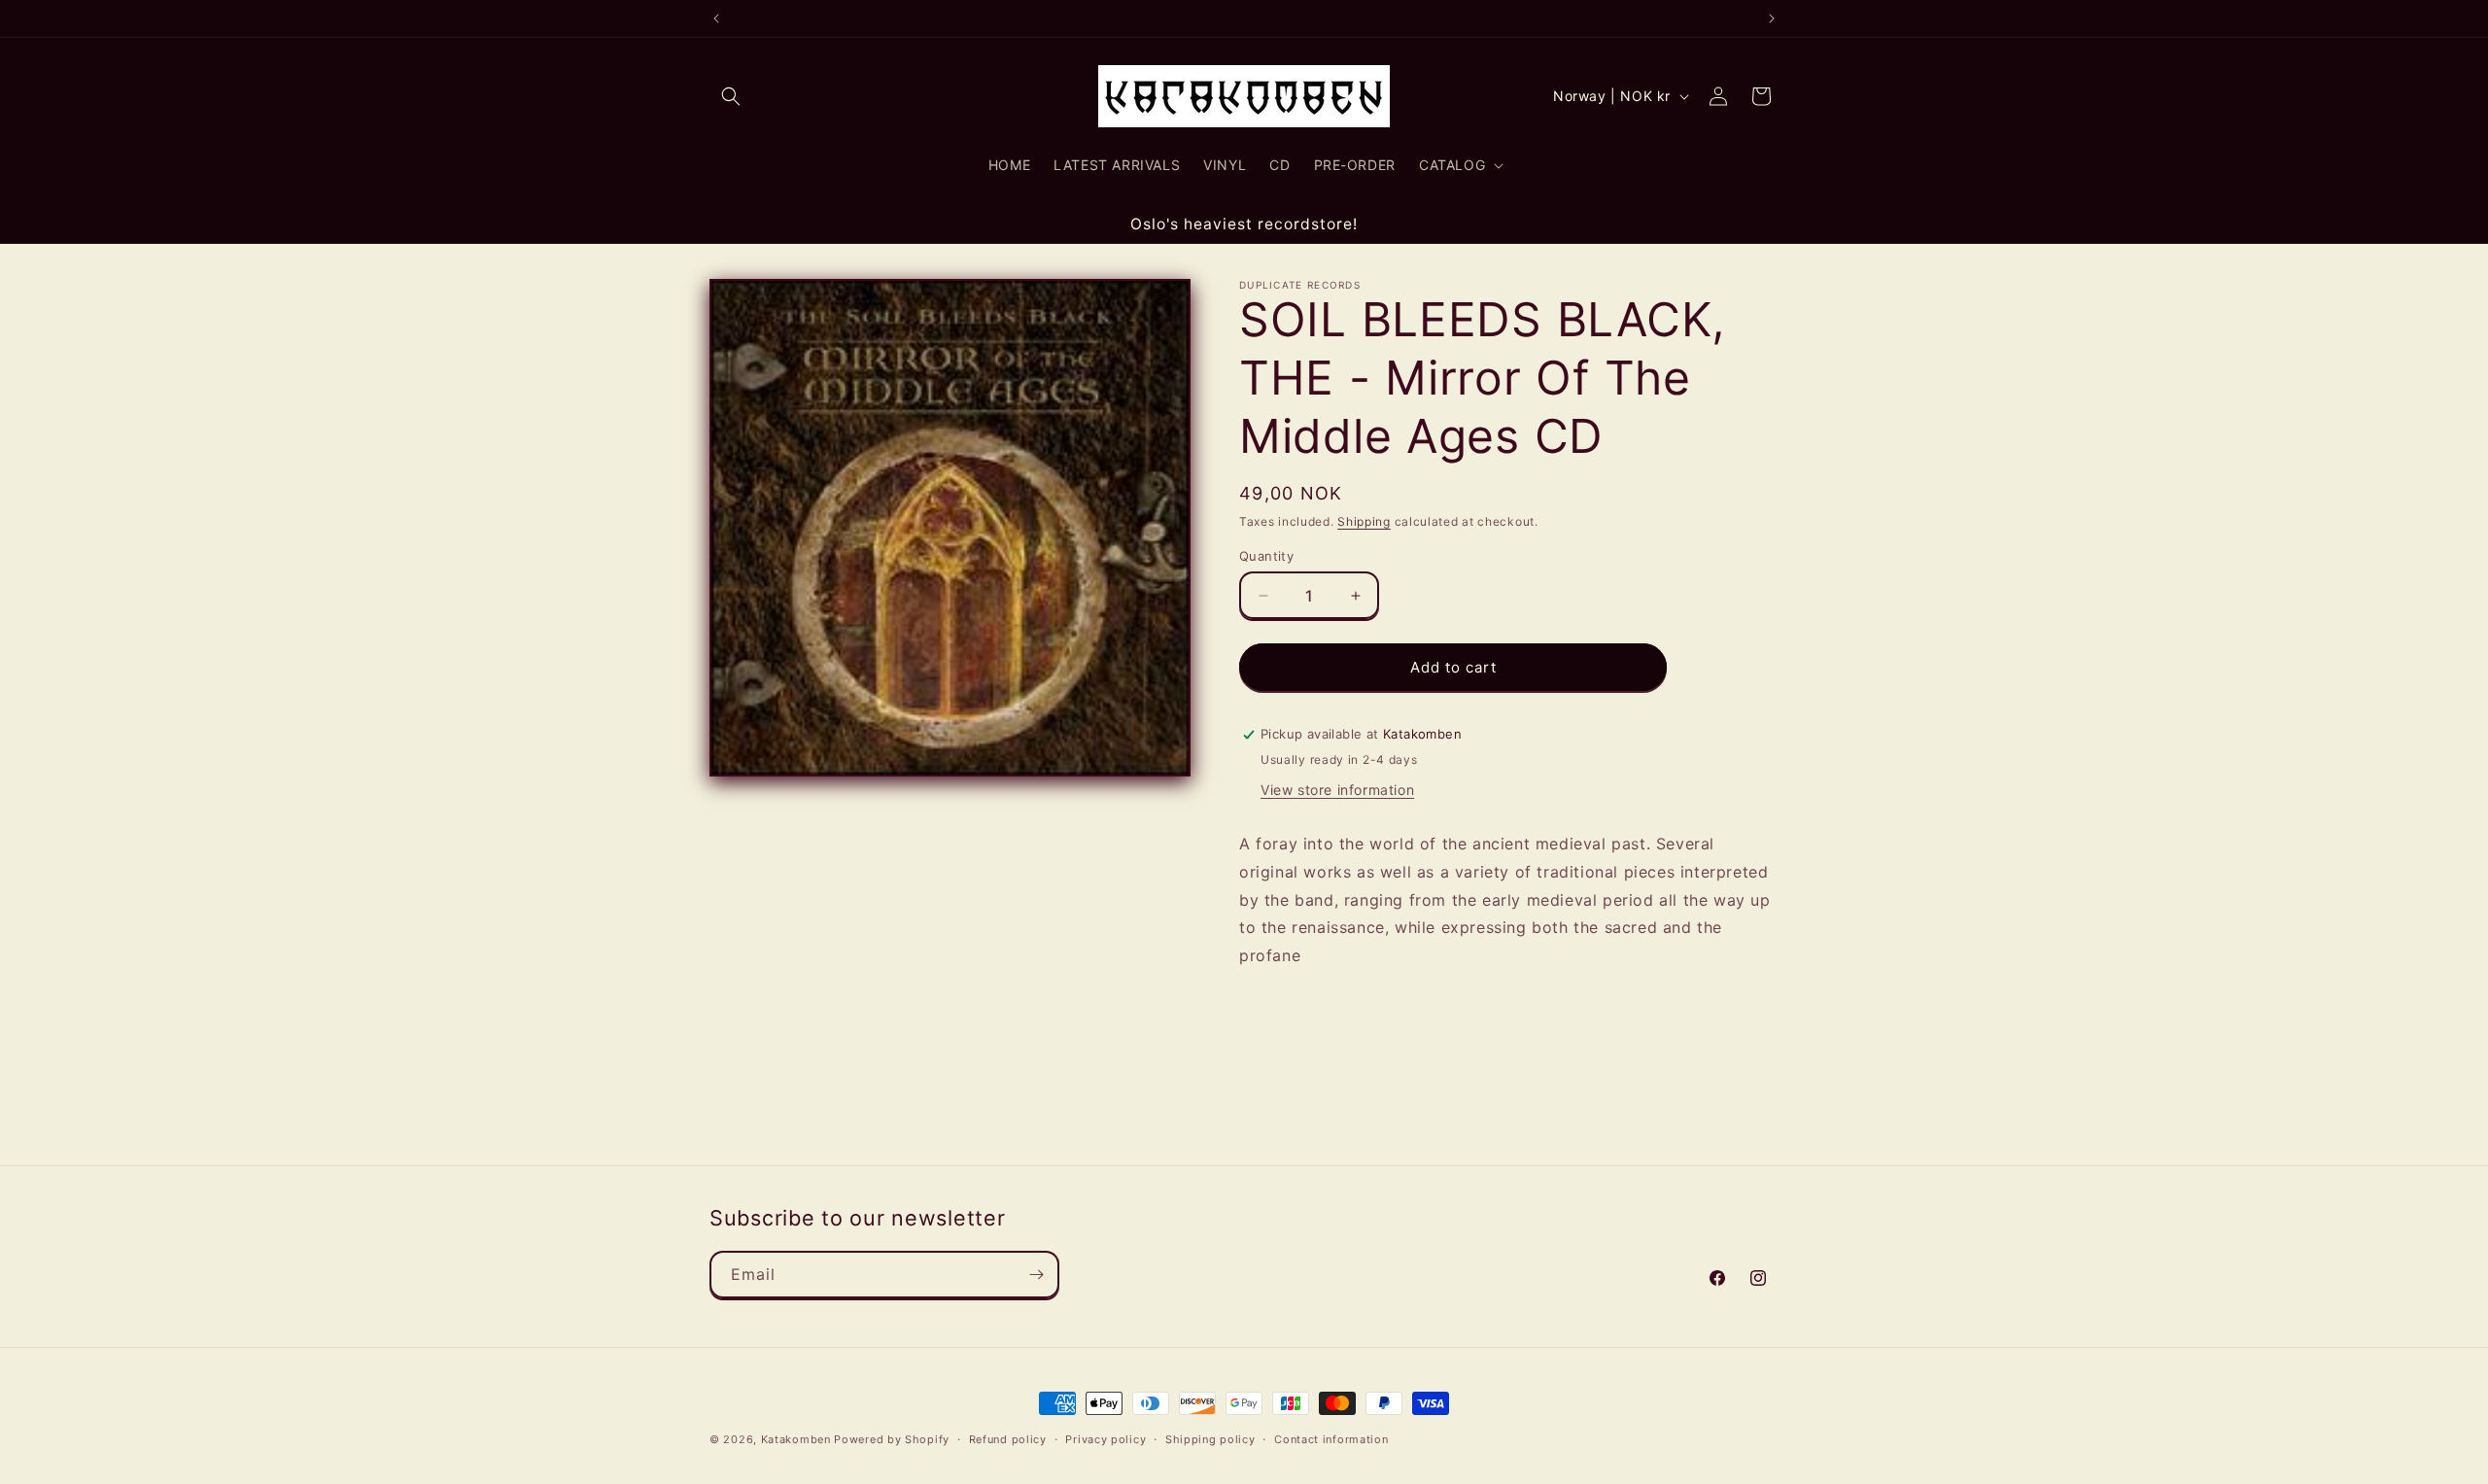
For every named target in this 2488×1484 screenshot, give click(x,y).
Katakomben (796, 1439)
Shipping (1364, 521)
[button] (731, 96)
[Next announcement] (1772, 18)
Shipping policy (1210, 1439)
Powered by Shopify (892, 1439)
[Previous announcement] (716, 18)
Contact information (1331, 1439)
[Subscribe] (1036, 1275)
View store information (1337, 790)
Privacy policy (1106, 1439)
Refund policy (1008, 1439)
